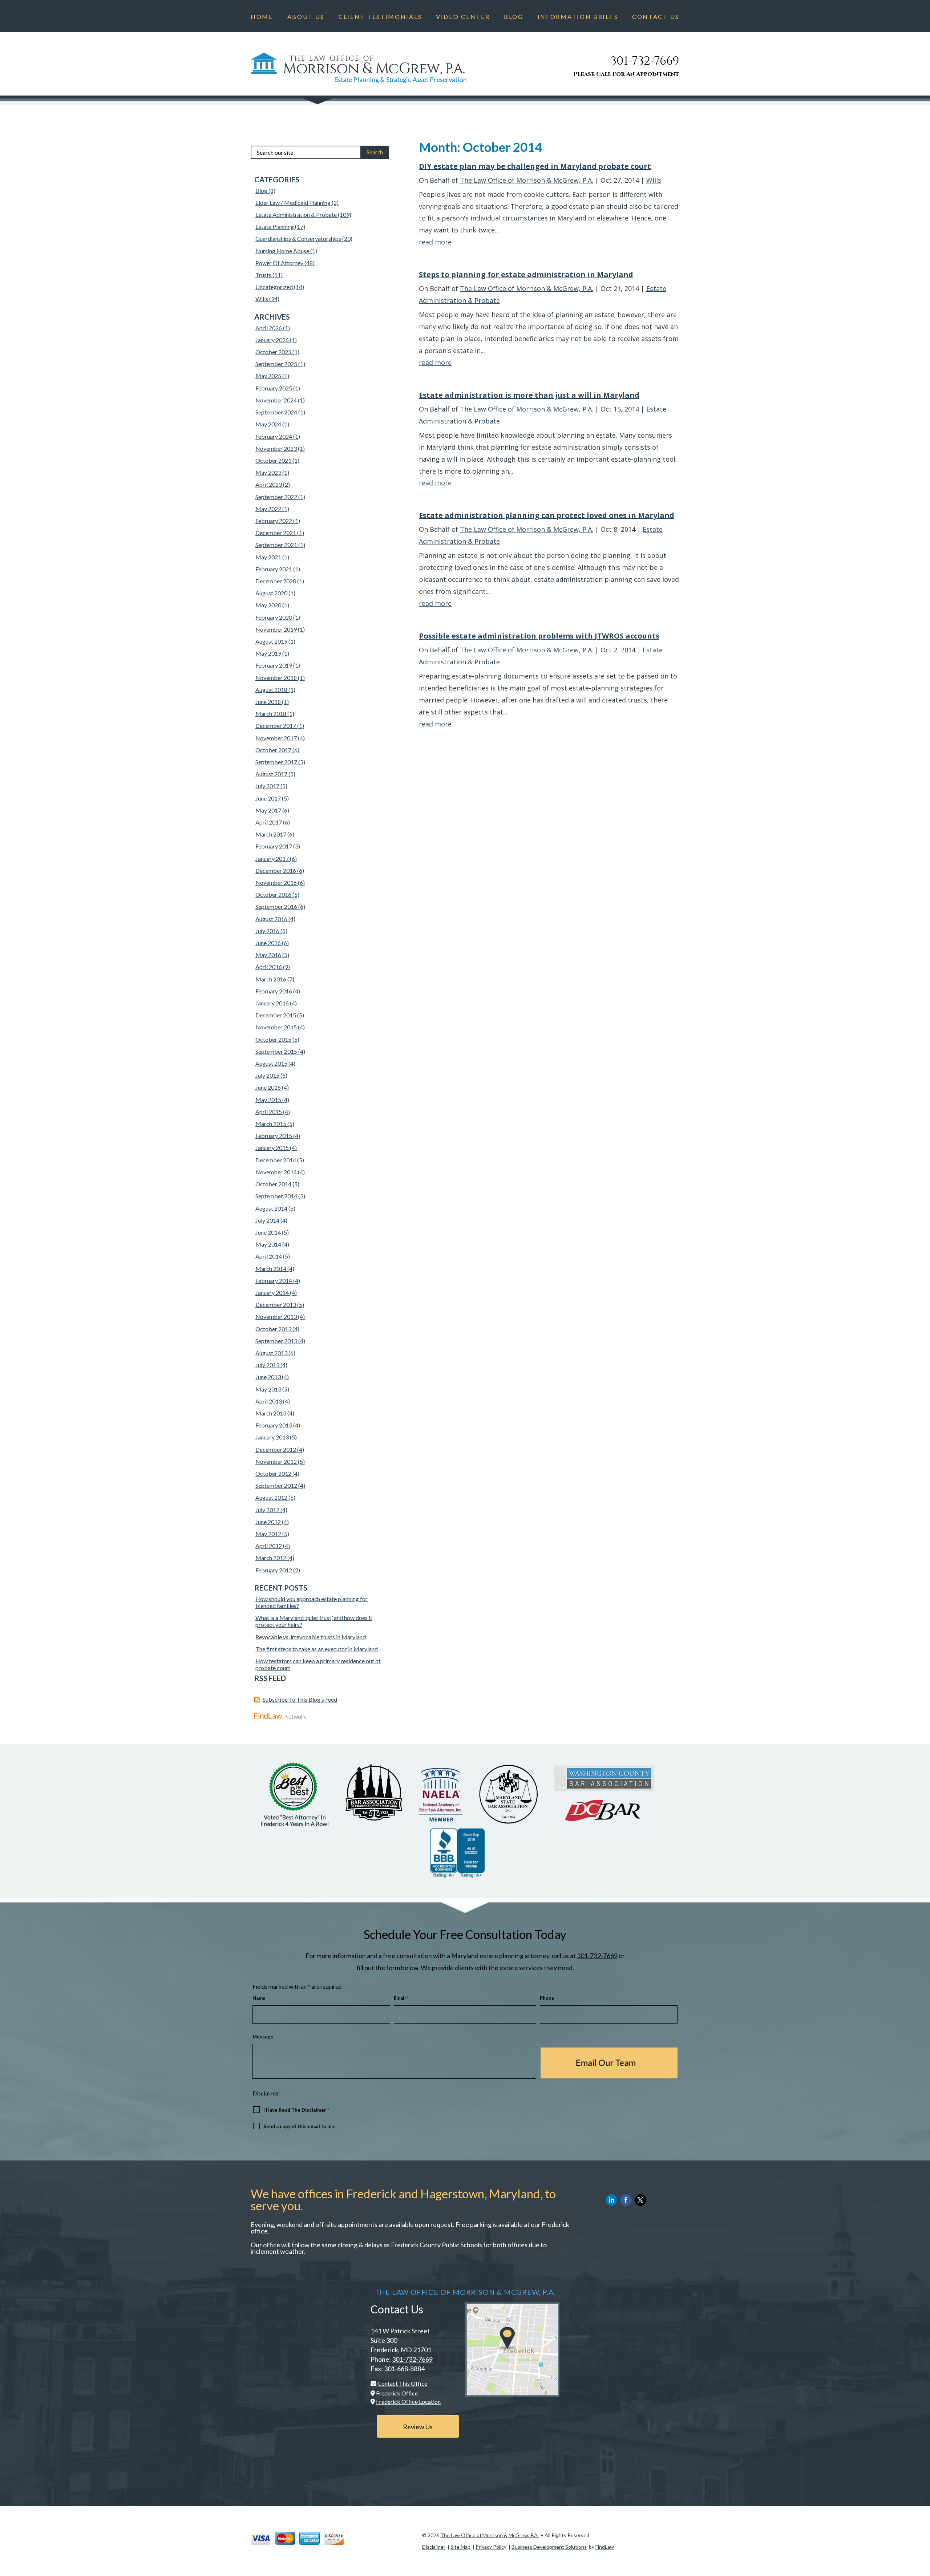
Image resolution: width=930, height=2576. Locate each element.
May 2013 (268, 1389)
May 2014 (268, 1244)
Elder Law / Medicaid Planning (293, 202)
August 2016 (271, 919)
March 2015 (271, 1124)
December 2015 (276, 1015)
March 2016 (271, 979)
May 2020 (268, 605)
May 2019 (268, 653)
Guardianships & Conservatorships (298, 238)
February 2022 (274, 521)
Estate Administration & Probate (296, 214)
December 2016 (276, 870)
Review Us (418, 2427)
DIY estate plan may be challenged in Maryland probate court (535, 166)
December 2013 (276, 1305)
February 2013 (274, 1425)
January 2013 (272, 1437)
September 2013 (276, 1341)
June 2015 (268, 1087)
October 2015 (273, 1039)
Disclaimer (266, 2093)
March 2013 (271, 1413)
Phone (547, 1998)
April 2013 (269, 1401)
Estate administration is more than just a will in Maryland (529, 395)
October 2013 (273, 1329)
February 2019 (274, 665)
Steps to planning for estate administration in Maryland (526, 274)
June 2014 (268, 1232)
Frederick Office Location (408, 2401)
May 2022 (268, 509)
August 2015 (271, 1063)
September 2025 (276, 364)
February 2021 (274, 569)
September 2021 (276, 545)
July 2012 (267, 1510)
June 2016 (268, 943)
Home (262, 17)
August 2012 (271, 1497)
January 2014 (272, 1293)
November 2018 (276, 678)
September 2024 (276, 412)
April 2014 (269, 1256)
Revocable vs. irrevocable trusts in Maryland (311, 1637)
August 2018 (271, 690)
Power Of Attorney (279, 263)
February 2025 (274, 388)
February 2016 (274, 991)
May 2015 (268, 1100)
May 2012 (268, 1534)
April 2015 (269, 1112)
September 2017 (276, 762)
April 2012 (269, 1546)
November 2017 (276, 738)
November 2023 (276, 448)
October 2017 (273, 750)
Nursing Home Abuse (282, 251)
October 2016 (273, 894)
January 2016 (272, 1003)
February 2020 (274, 617)
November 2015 (276, 1027)
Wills (654, 180)
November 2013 (276, 1317)
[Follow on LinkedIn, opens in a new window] (611, 2200)
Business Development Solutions (549, 2547)
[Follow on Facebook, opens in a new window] (626, 2200)
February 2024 (274, 436)
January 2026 (272, 340)
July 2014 (267, 1220)
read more (435, 242)
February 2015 (274, 1136)
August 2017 (271, 774)
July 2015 (267, 1075)
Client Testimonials (380, 17)
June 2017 (268, 798)
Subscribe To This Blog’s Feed (300, 1699)
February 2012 (274, 1570)
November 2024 (276, 400)
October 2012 (273, 1473)
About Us (306, 17)
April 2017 (269, 822)
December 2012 (276, 1449)
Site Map (460, 2547)
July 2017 (267, 786)
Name (259, 1998)
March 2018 (271, 714)
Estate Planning (275, 226)
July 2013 (267, 1365)
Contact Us (656, 17)
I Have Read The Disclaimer (296, 2110)
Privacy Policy (491, 2547)
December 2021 (276, 533)
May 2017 (268, 810)
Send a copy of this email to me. (299, 2126)
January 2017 (272, 858)
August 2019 (271, 641)
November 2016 (276, 882)
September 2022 (276, 497)
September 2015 (276, 1051)
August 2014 (271, 1208)
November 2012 (276, 1461)
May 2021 (268, 557)
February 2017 (274, 846)
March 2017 (271, 834)
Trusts (263, 275)
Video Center (463, 17)
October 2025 (273, 352)
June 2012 (268, 1522)
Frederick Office (397, 2393)
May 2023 (268, 472)
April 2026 (269, 328)
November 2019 (276, 629)
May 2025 (268, 376)
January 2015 (272, 1148)
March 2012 (271, 1558)
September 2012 (276, 1485)
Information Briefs (578, 17)
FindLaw (605, 2547)
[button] (923, 2523)
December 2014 (276, 1160)
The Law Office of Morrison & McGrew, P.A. (527, 180)
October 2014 (273, 1184)
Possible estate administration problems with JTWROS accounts (539, 636)
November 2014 (276, 1172)
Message (263, 2037)
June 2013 (268, 1377)
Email (401, 1998)
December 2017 (276, 726)
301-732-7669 (645, 61)
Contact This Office (402, 2383)
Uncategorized (274, 287)
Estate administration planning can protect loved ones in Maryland (547, 515)
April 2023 (269, 484)
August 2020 (271, 593)
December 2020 (276, 581)
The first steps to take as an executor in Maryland (317, 1649)
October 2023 (273, 460)
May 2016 (268, 955)
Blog (514, 17)
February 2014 (274, 1281)
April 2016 (269, 967)
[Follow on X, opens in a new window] (640, 2200)
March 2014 (271, 1269)
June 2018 (268, 702)
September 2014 (276, 1196)
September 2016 (276, 906)
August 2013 (271, 1353)
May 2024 (268, 424)
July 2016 (267, 931)
